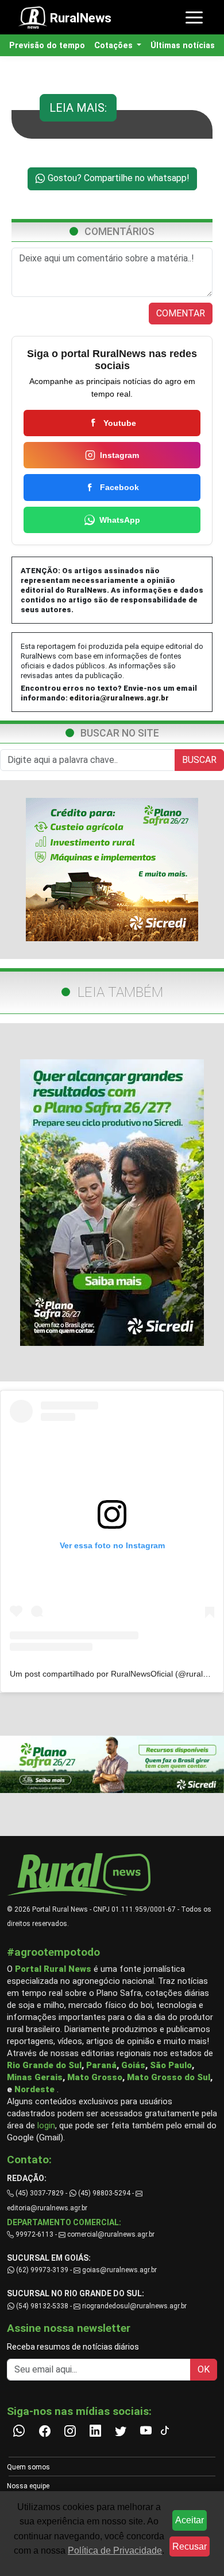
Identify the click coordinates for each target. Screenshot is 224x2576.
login (46, 2125)
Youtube (120, 423)
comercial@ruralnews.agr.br (111, 2234)
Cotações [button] (115, 46)
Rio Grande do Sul (44, 2065)
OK (204, 2369)
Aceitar (190, 2520)
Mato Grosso (95, 2077)
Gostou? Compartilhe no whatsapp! (117, 178)
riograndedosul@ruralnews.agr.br (134, 2306)
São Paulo (171, 2065)
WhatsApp (120, 520)
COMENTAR (181, 313)
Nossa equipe (28, 2486)
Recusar (190, 2546)
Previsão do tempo (47, 46)
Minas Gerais (35, 2077)
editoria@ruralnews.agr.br (119, 698)
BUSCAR (199, 760)
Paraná (101, 2065)
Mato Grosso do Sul (169, 2077)
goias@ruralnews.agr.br (119, 2270)
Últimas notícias (183, 46)
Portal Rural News (53, 1969)
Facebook (119, 487)
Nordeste (34, 2089)
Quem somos (28, 2467)
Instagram (119, 455)
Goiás (133, 2065)
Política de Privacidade (115, 2550)
